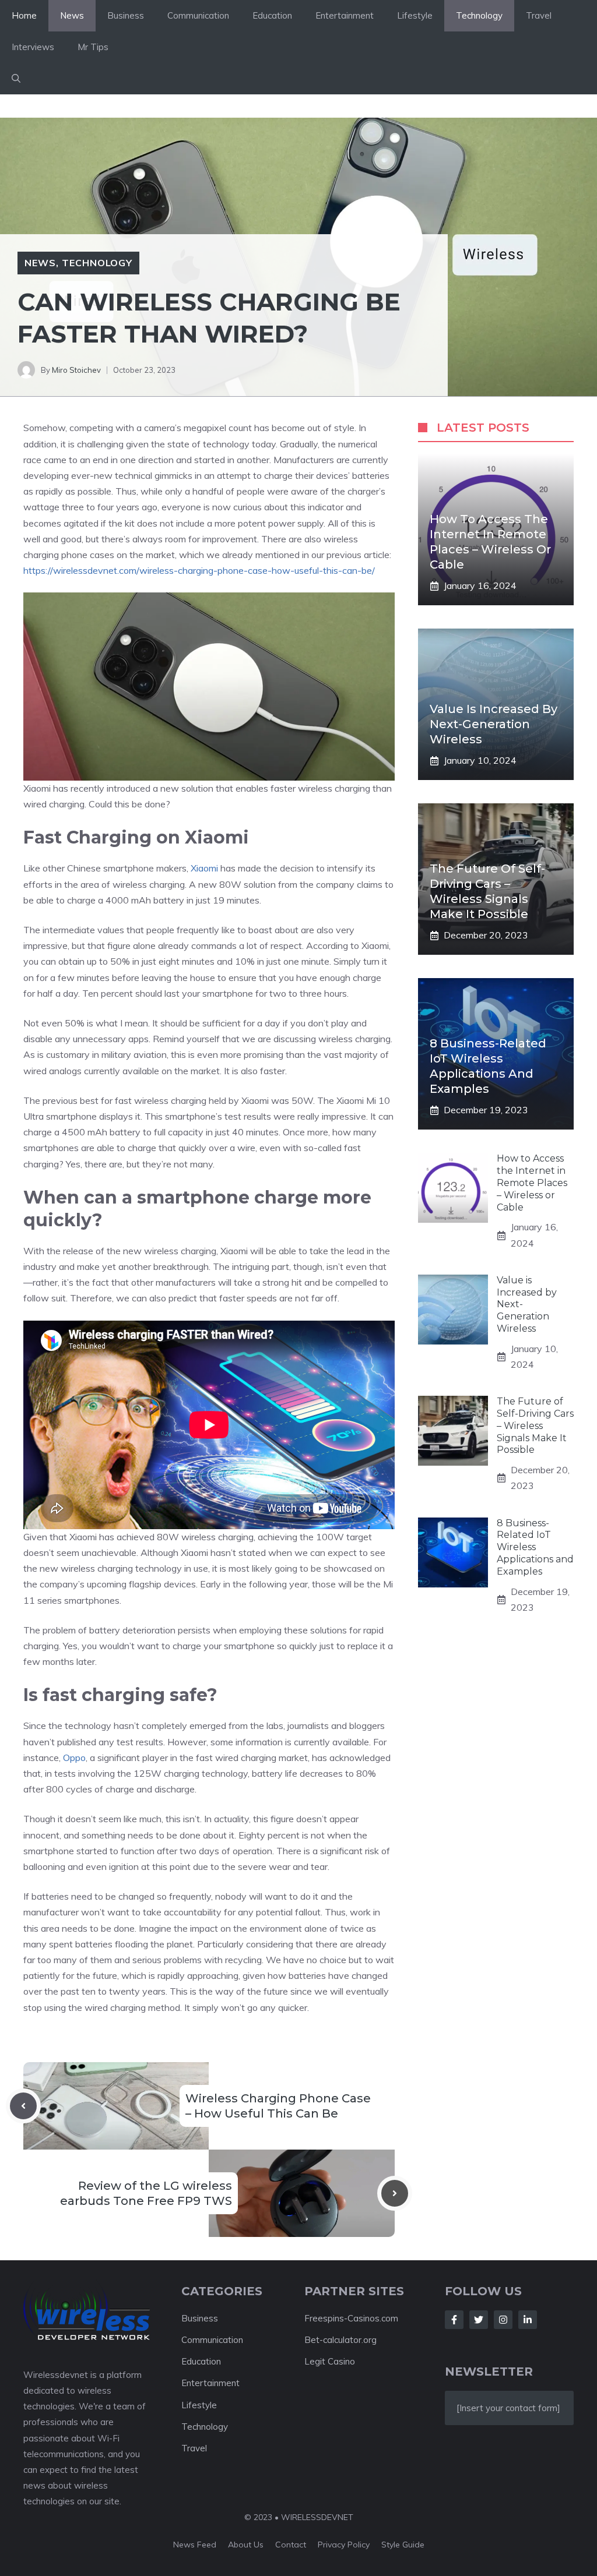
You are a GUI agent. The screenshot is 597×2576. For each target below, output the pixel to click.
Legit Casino (330, 2361)
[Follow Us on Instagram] (503, 2320)
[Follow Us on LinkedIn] (528, 2320)
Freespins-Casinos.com (351, 2318)
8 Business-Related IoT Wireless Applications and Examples (535, 1547)
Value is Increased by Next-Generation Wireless (494, 724)
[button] (16, 79)
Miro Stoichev (76, 370)
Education (272, 15)
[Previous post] (23, 2106)
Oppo (74, 1758)
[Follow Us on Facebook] (454, 2320)
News (72, 15)
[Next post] (395, 2193)
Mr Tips (93, 47)
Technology (479, 15)
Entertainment (345, 15)
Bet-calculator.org (340, 2340)
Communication (198, 15)
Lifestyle (415, 15)
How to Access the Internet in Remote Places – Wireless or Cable (532, 1183)
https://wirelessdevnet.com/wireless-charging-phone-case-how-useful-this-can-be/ (199, 570)
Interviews (33, 47)
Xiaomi (206, 868)
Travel (539, 15)
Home (24, 15)
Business (126, 15)
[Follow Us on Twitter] (479, 2320)
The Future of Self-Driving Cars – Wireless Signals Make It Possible (535, 1425)
